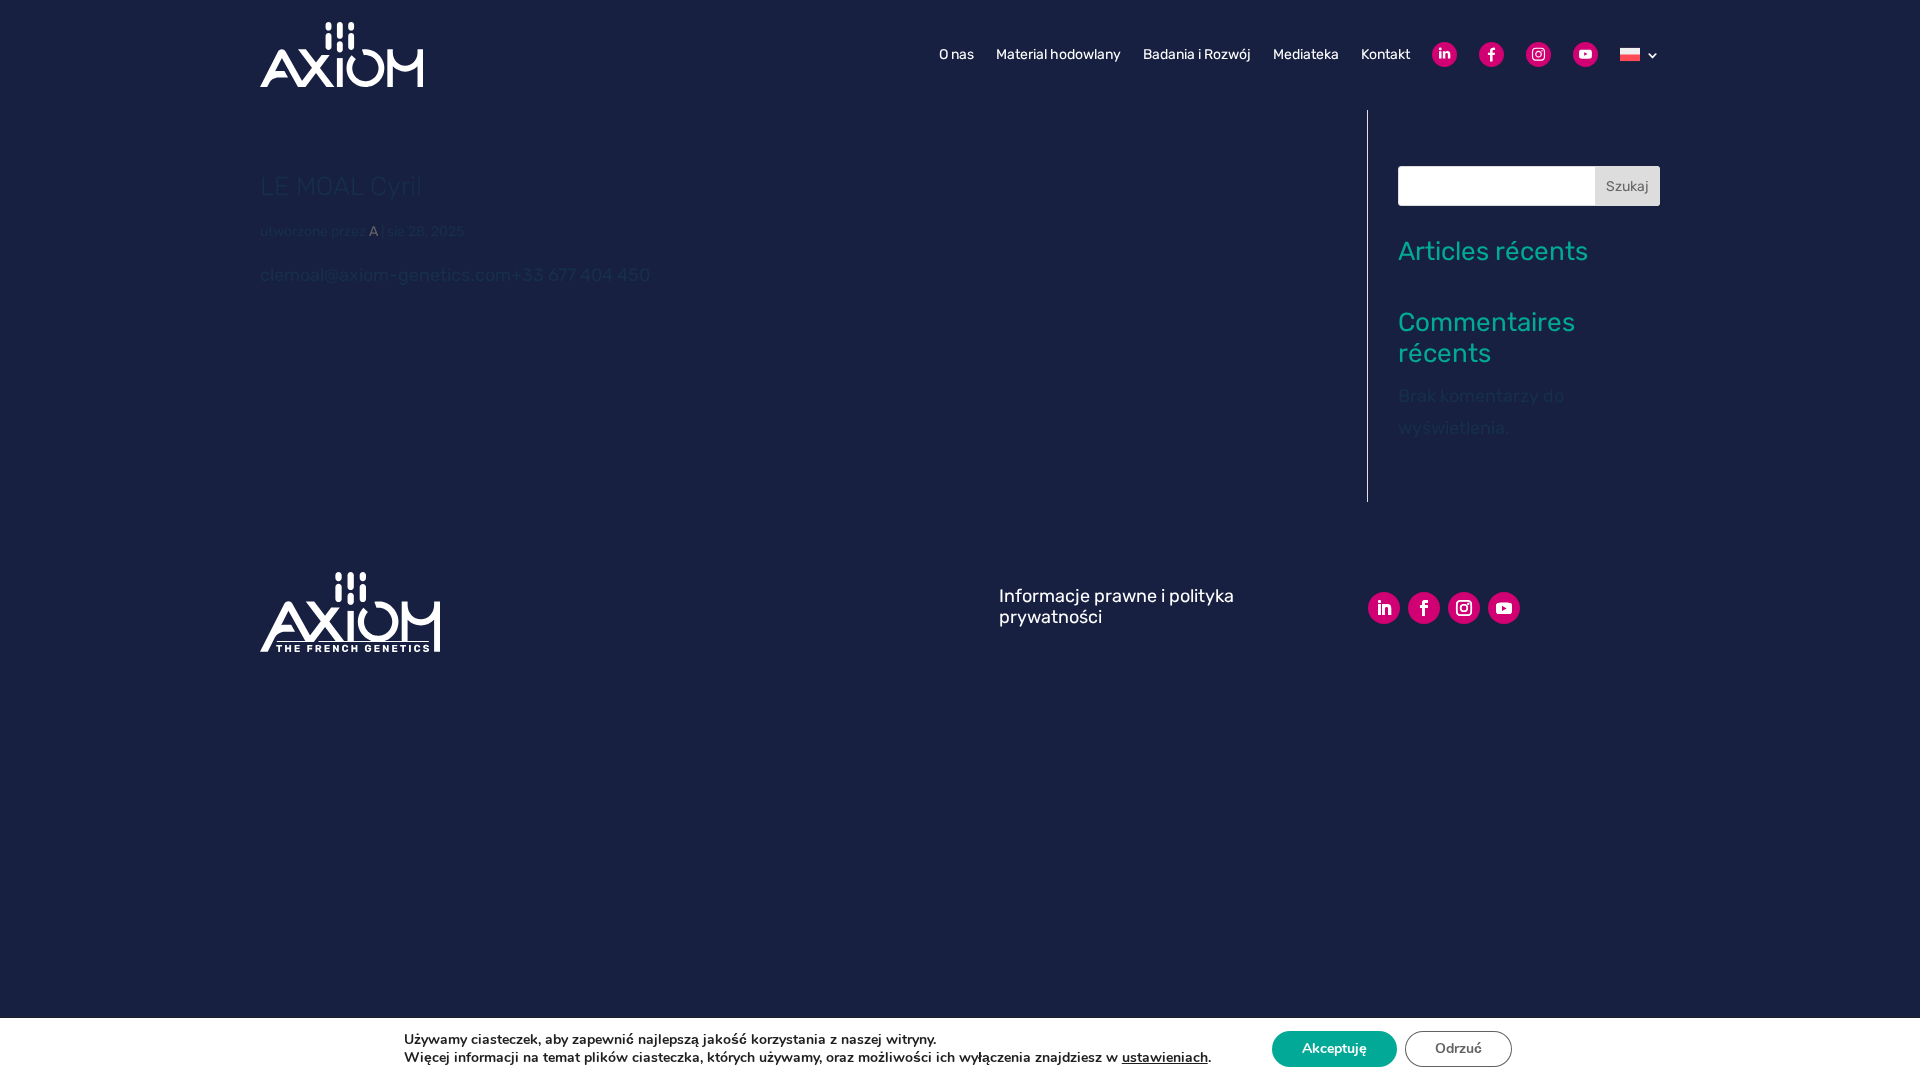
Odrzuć (1458, 1048)
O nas (956, 54)
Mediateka (1306, 54)
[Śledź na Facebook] (1424, 608)
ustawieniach (1165, 1058)
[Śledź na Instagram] (1464, 608)
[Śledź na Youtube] (1504, 608)
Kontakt (1385, 54)
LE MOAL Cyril (341, 186)
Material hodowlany (1058, 54)
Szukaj (1627, 186)
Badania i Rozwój (1197, 54)
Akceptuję (1334, 1048)
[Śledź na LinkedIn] (1384, 608)
